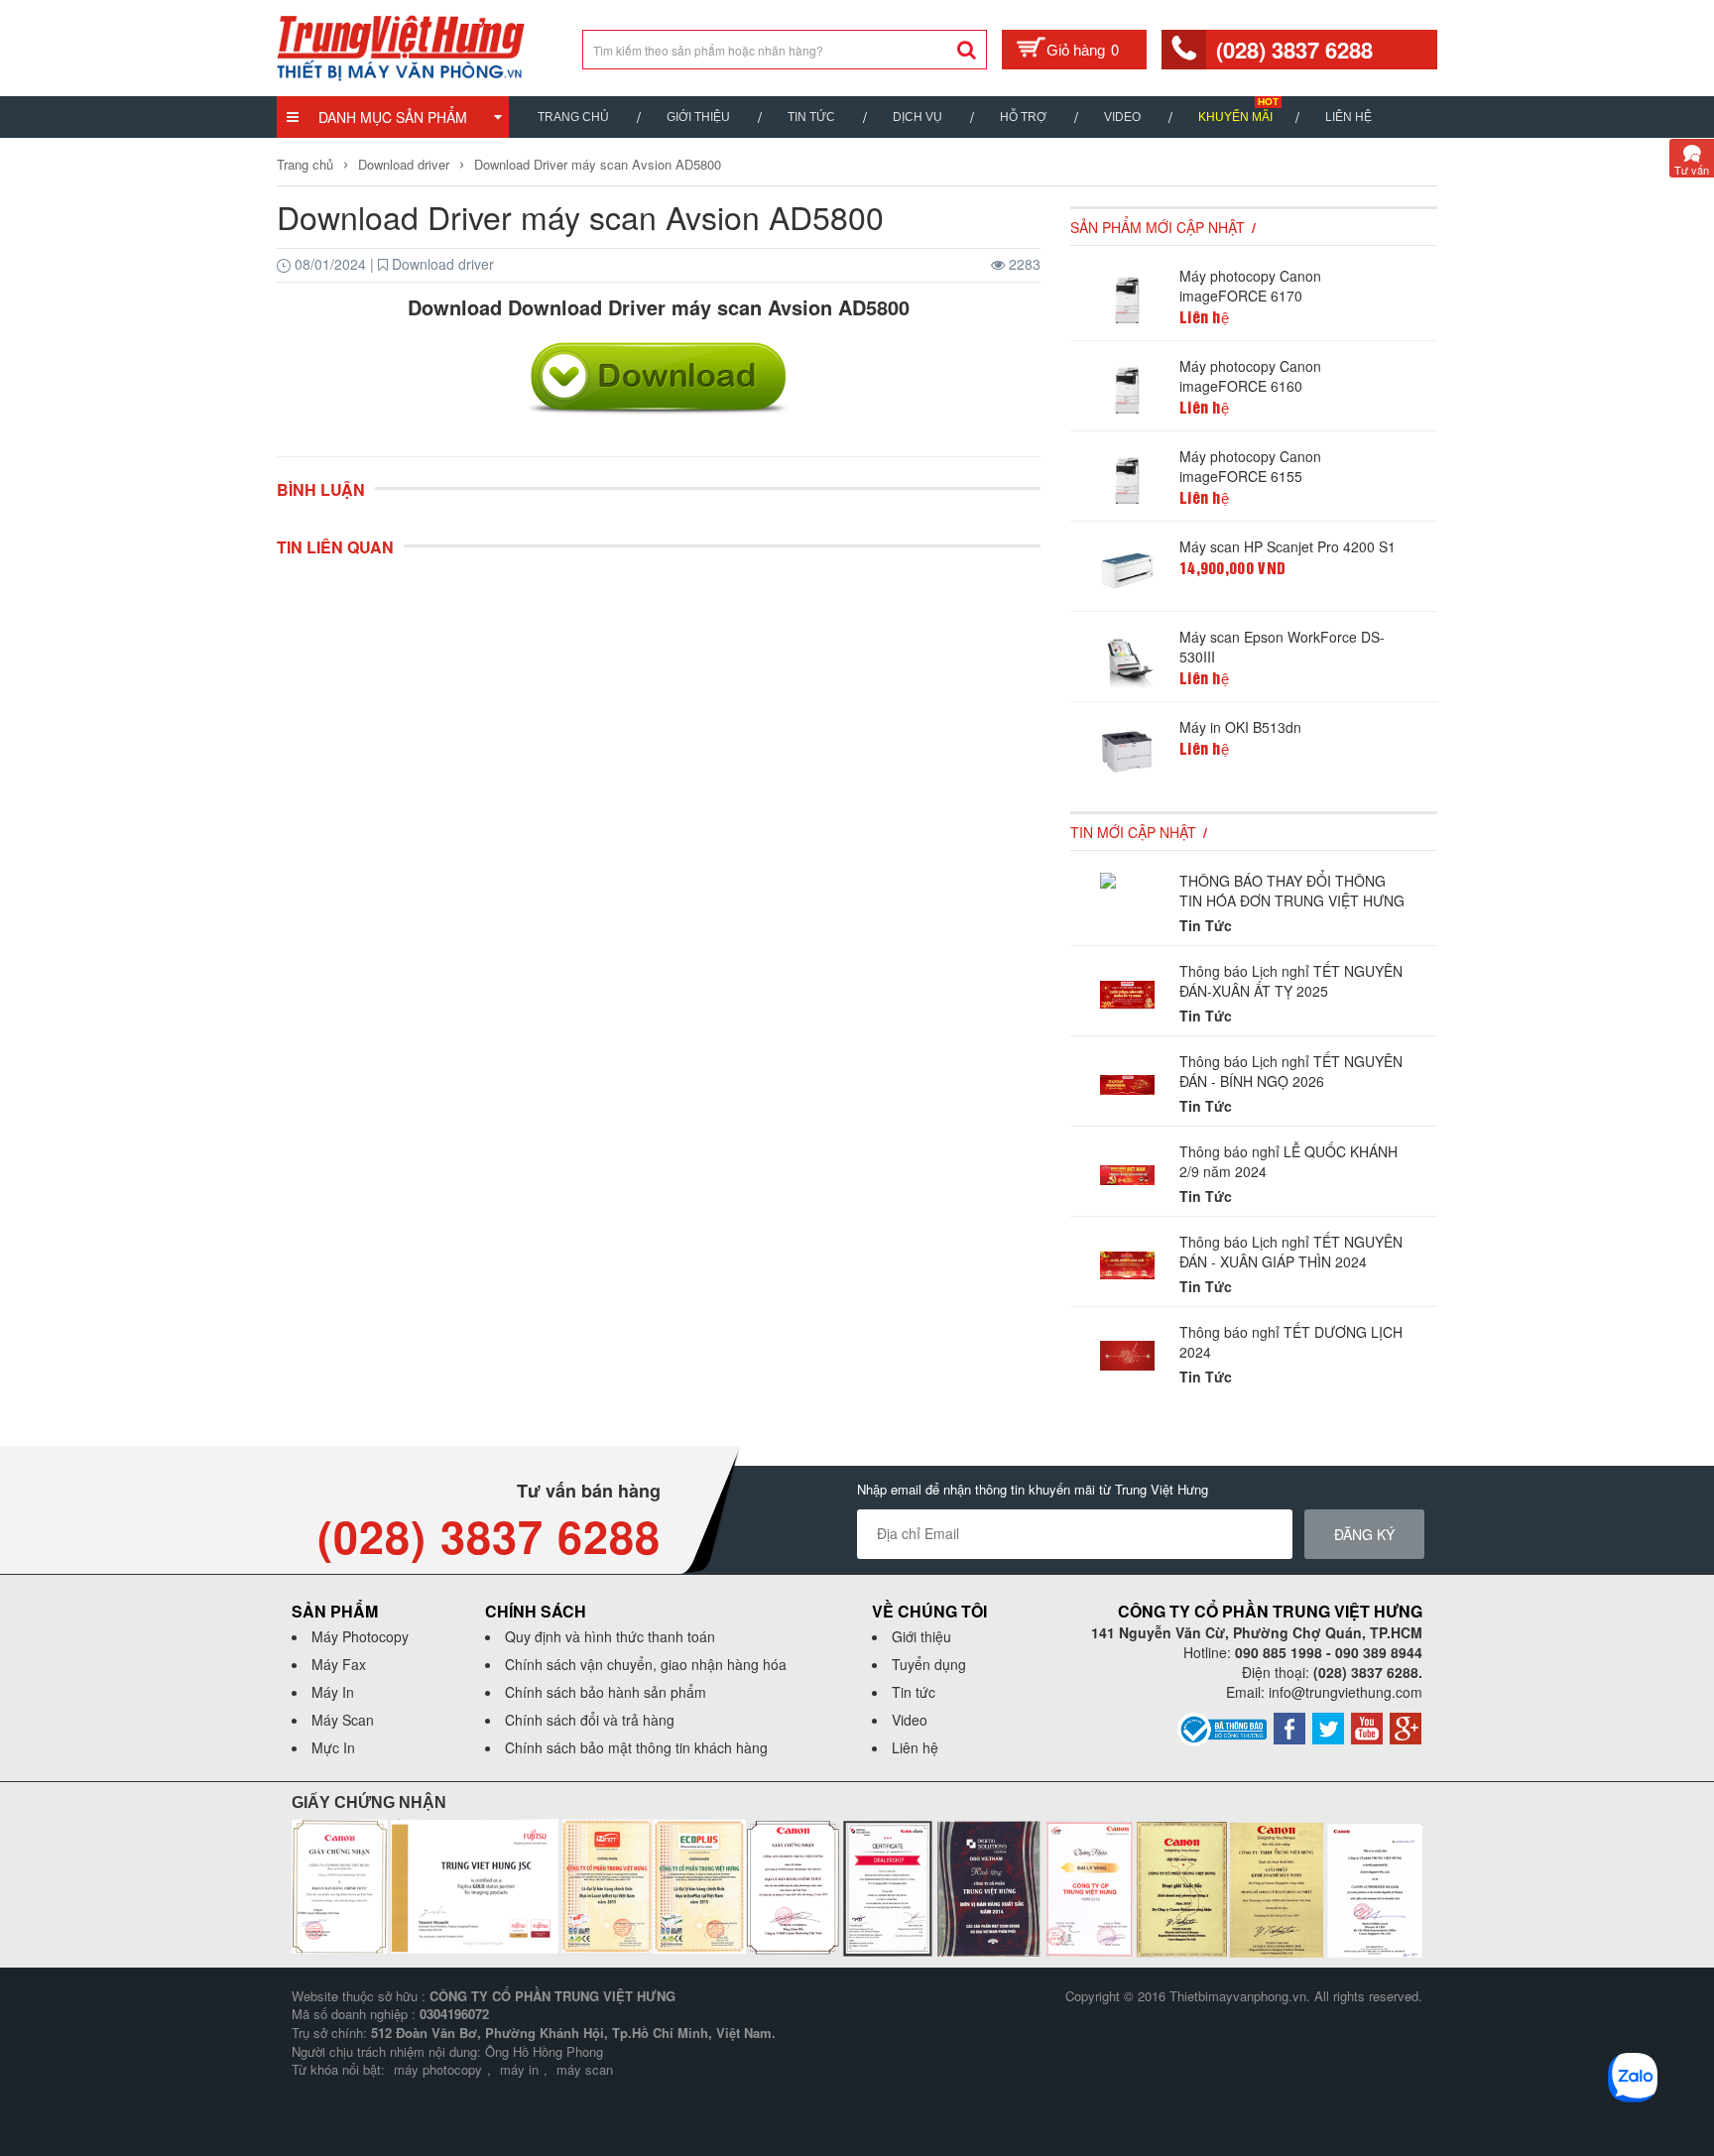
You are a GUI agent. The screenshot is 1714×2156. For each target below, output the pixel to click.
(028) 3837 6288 (1294, 50)
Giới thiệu (698, 117)
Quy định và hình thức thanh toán (610, 1636)
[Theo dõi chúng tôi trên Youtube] (1367, 1727)
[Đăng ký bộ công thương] (1222, 1728)
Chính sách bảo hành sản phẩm (606, 1692)
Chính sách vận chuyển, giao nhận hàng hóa (646, 1664)
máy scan (585, 2069)
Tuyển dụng (929, 1664)
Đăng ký (1364, 1534)
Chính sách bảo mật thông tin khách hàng (636, 1747)
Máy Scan (343, 1720)
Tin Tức (811, 117)
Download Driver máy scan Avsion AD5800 (598, 164)
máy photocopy (438, 2069)
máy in (519, 2069)
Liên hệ (1348, 117)
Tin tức (914, 1692)
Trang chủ (573, 117)
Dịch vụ (918, 117)
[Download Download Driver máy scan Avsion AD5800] (659, 377)
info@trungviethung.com (1346, 1692)
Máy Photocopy (360, 1636)
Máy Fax (339, 1664)
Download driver (404, 164)
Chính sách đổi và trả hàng (590, 1720)
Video (1122, 117)
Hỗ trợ (1023, 117)
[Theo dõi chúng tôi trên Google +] (1406, 1727)
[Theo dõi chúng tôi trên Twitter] (1328, 1727)
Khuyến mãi (1235, 117)
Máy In (333, 1692)
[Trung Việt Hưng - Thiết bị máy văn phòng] (401, 46)
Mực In (333, 1747)
